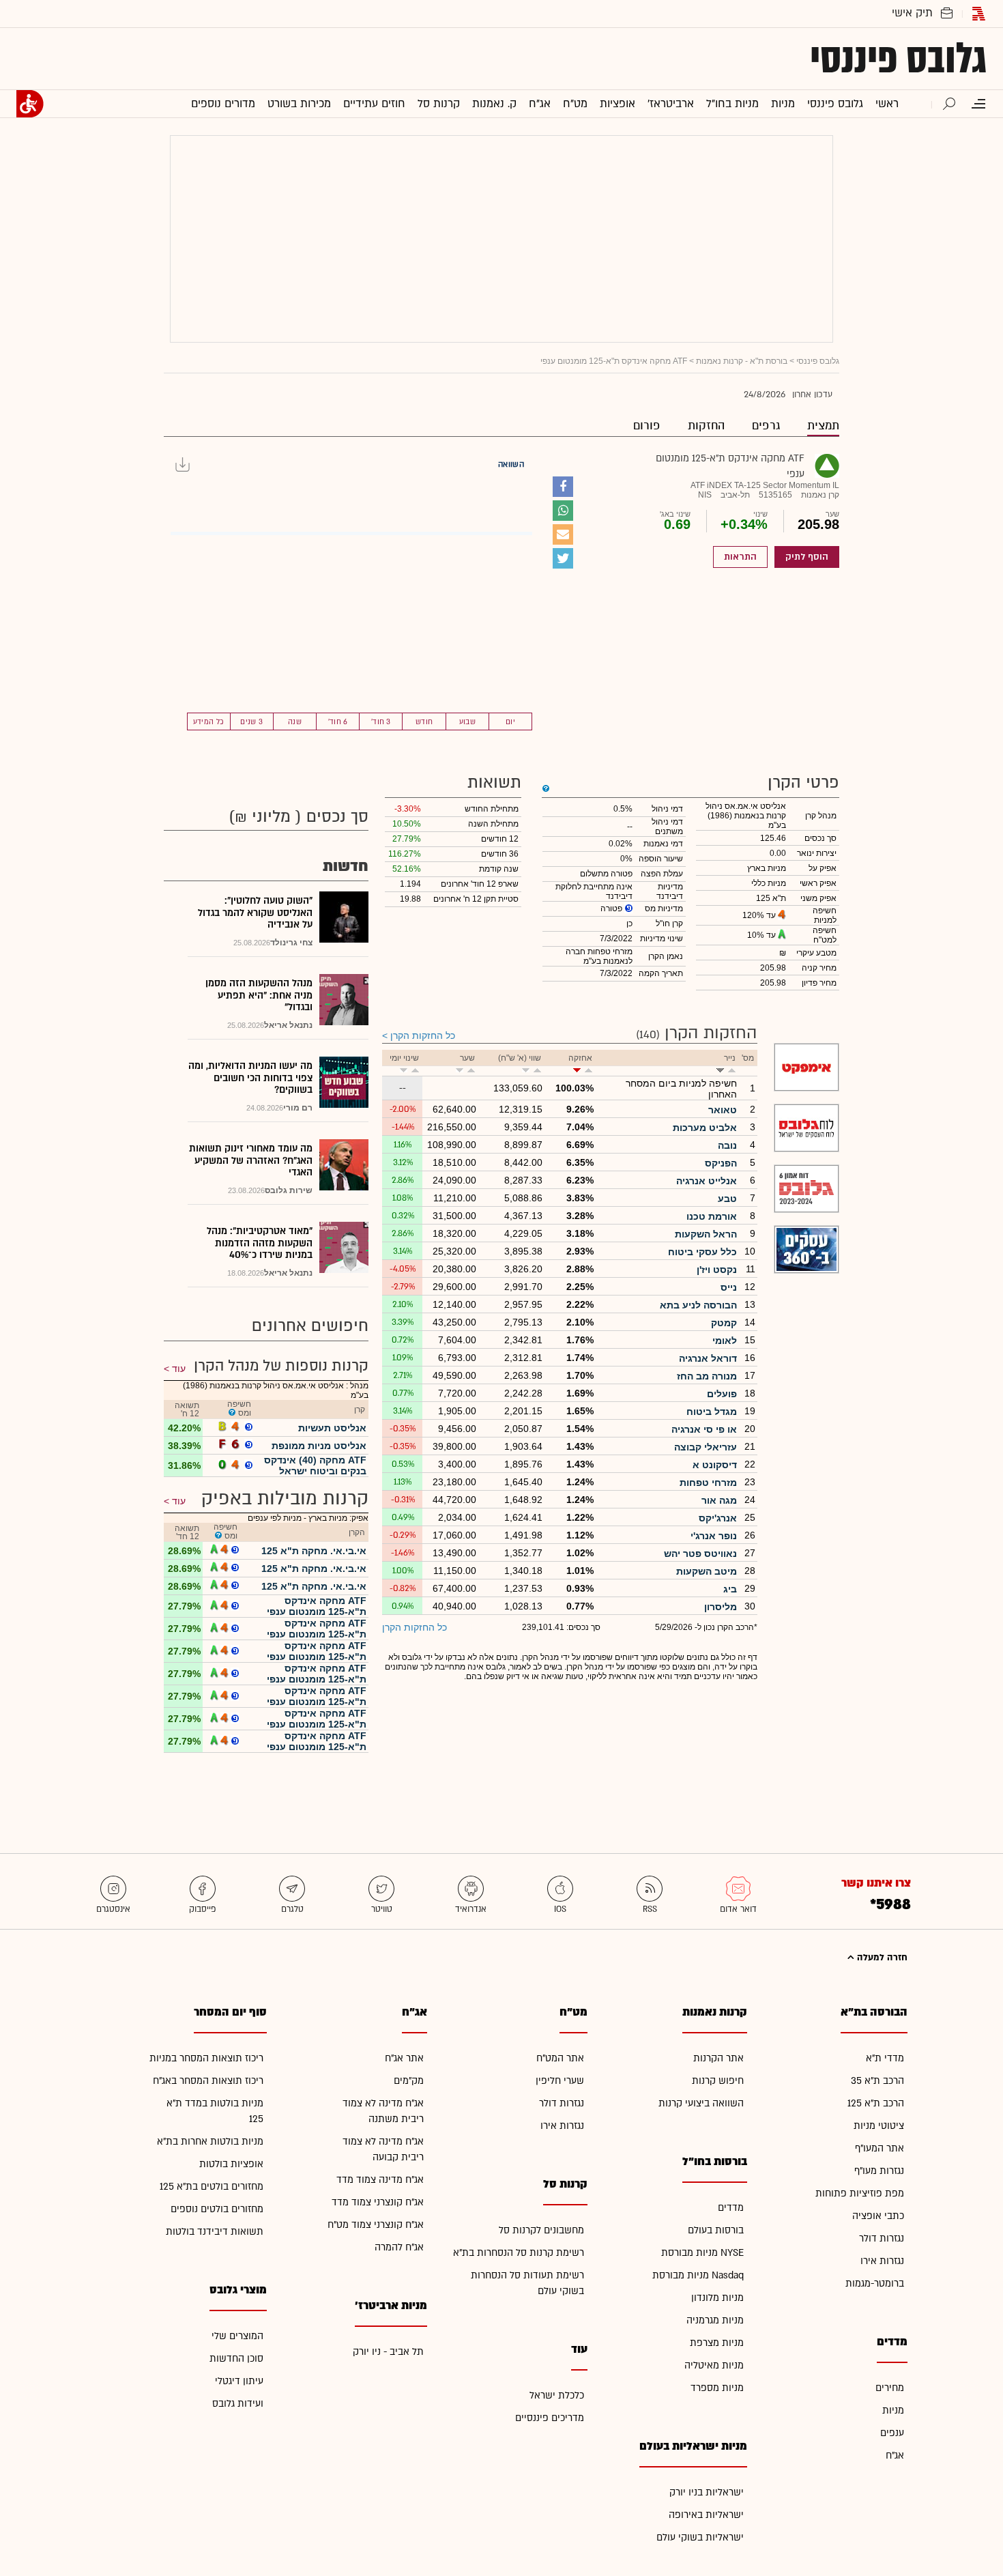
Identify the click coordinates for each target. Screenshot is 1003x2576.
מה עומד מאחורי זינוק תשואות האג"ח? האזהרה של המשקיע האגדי (251, 1160)
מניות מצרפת (717, 2343)
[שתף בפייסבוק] (563, 487)
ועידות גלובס (238, 2404)
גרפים (766, 426)
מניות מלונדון (717, 2298)
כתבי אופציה (878, 2216)
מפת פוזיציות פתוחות (860, 2193)
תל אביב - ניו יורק (388, 2352)
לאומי (725, 1341)
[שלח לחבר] (563, 534)
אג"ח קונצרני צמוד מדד (378, 2202)
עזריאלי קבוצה (706, 1447)
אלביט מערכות (705, 1128)
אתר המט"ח (560, 2058)
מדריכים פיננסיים (550, 2418)
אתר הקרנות (718, 2058)
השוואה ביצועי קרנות (701, 2103)
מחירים (890, 2388)
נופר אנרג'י (714, 1536)
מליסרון (721, 1607)
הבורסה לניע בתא (698, 1305)
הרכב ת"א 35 (877, 2081)
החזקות (706, 426)
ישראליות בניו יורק (707, 2492)
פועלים (722, 1394)
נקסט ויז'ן (717, 1270)
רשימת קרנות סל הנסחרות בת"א (519, 2253)
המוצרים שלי (237, 2336)
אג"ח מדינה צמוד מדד (380, 2180)
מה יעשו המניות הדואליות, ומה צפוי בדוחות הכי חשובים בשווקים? (250, 1078)
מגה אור (719, 1500)
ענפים (892, 2433)
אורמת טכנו (712, 1216)
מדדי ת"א (885, 2058)
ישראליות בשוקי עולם (700, 2537)
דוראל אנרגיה (708, 1358)
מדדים (731, 2208)
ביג (730, 1589)
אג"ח (895, 2456)
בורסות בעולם (716, 2230)
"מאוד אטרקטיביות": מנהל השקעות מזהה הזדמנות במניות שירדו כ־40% (260, 1243)
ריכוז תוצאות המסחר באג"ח (208, 2081)
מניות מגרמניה (715, 2320)
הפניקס (721, 1163)
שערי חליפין (560, 2081)
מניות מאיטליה (714, 2365)
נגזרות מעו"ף (879, 2171)
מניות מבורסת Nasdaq (698, 2275)
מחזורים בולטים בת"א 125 (212, 2187)
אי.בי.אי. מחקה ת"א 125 (314, 1551)
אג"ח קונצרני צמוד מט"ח (376, 2225)
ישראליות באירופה (706, 2515)
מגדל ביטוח (712, 1412)
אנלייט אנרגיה (707, 1181)
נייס (729, 1287)
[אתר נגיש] (30, 104)
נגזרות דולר (882, 2238)
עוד (179, 1369)
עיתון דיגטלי (239, 2381)
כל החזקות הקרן (423, 1035)
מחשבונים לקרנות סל (541, 2230)
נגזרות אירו (882, 2261)
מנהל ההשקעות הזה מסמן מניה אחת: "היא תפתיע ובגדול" (259, 995)
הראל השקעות (706, 1234)
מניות (893, 2410)
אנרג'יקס (718, 1518)
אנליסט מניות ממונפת (319, 1446)
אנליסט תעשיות (332, 1428)
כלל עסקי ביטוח (702, 1252)
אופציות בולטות (231, 2164)
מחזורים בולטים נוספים (217, 2209)
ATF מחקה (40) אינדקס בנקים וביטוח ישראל (315, 1465)
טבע (727, 1199)
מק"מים (409, 2081)
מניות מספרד (717, 2388)
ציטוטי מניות (879, 2126)
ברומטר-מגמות (875, 2284)
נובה (727, 1145)
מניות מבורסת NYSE (702, 2253)
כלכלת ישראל (557, 2395)
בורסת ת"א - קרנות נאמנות (742, 361)
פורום (647, 426)
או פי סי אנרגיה (704, 1429)
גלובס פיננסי (898, 59)
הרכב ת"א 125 (876, 2103)
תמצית (823, 426)
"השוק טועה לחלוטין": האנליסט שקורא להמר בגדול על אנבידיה (255, 913)
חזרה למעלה (881, 1958)
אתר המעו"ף (880, 2148)
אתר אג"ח (404, 2058)
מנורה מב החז (707, 1376)
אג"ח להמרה (399, 2247)
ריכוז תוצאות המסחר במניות (206, 2058)
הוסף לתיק (807, 557)
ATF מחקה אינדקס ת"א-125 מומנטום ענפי (317, 1606)
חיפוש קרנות (718, 2081)
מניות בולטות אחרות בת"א (210, 2142)
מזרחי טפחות (708, 1483)
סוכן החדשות (236, 2359)
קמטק (724, 1323)
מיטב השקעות (707, 1571)
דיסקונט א (715, 1465)
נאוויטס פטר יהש (700, 1554)
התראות (740, 557)
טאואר (723, 1110)
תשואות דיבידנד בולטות (215, 2232)
